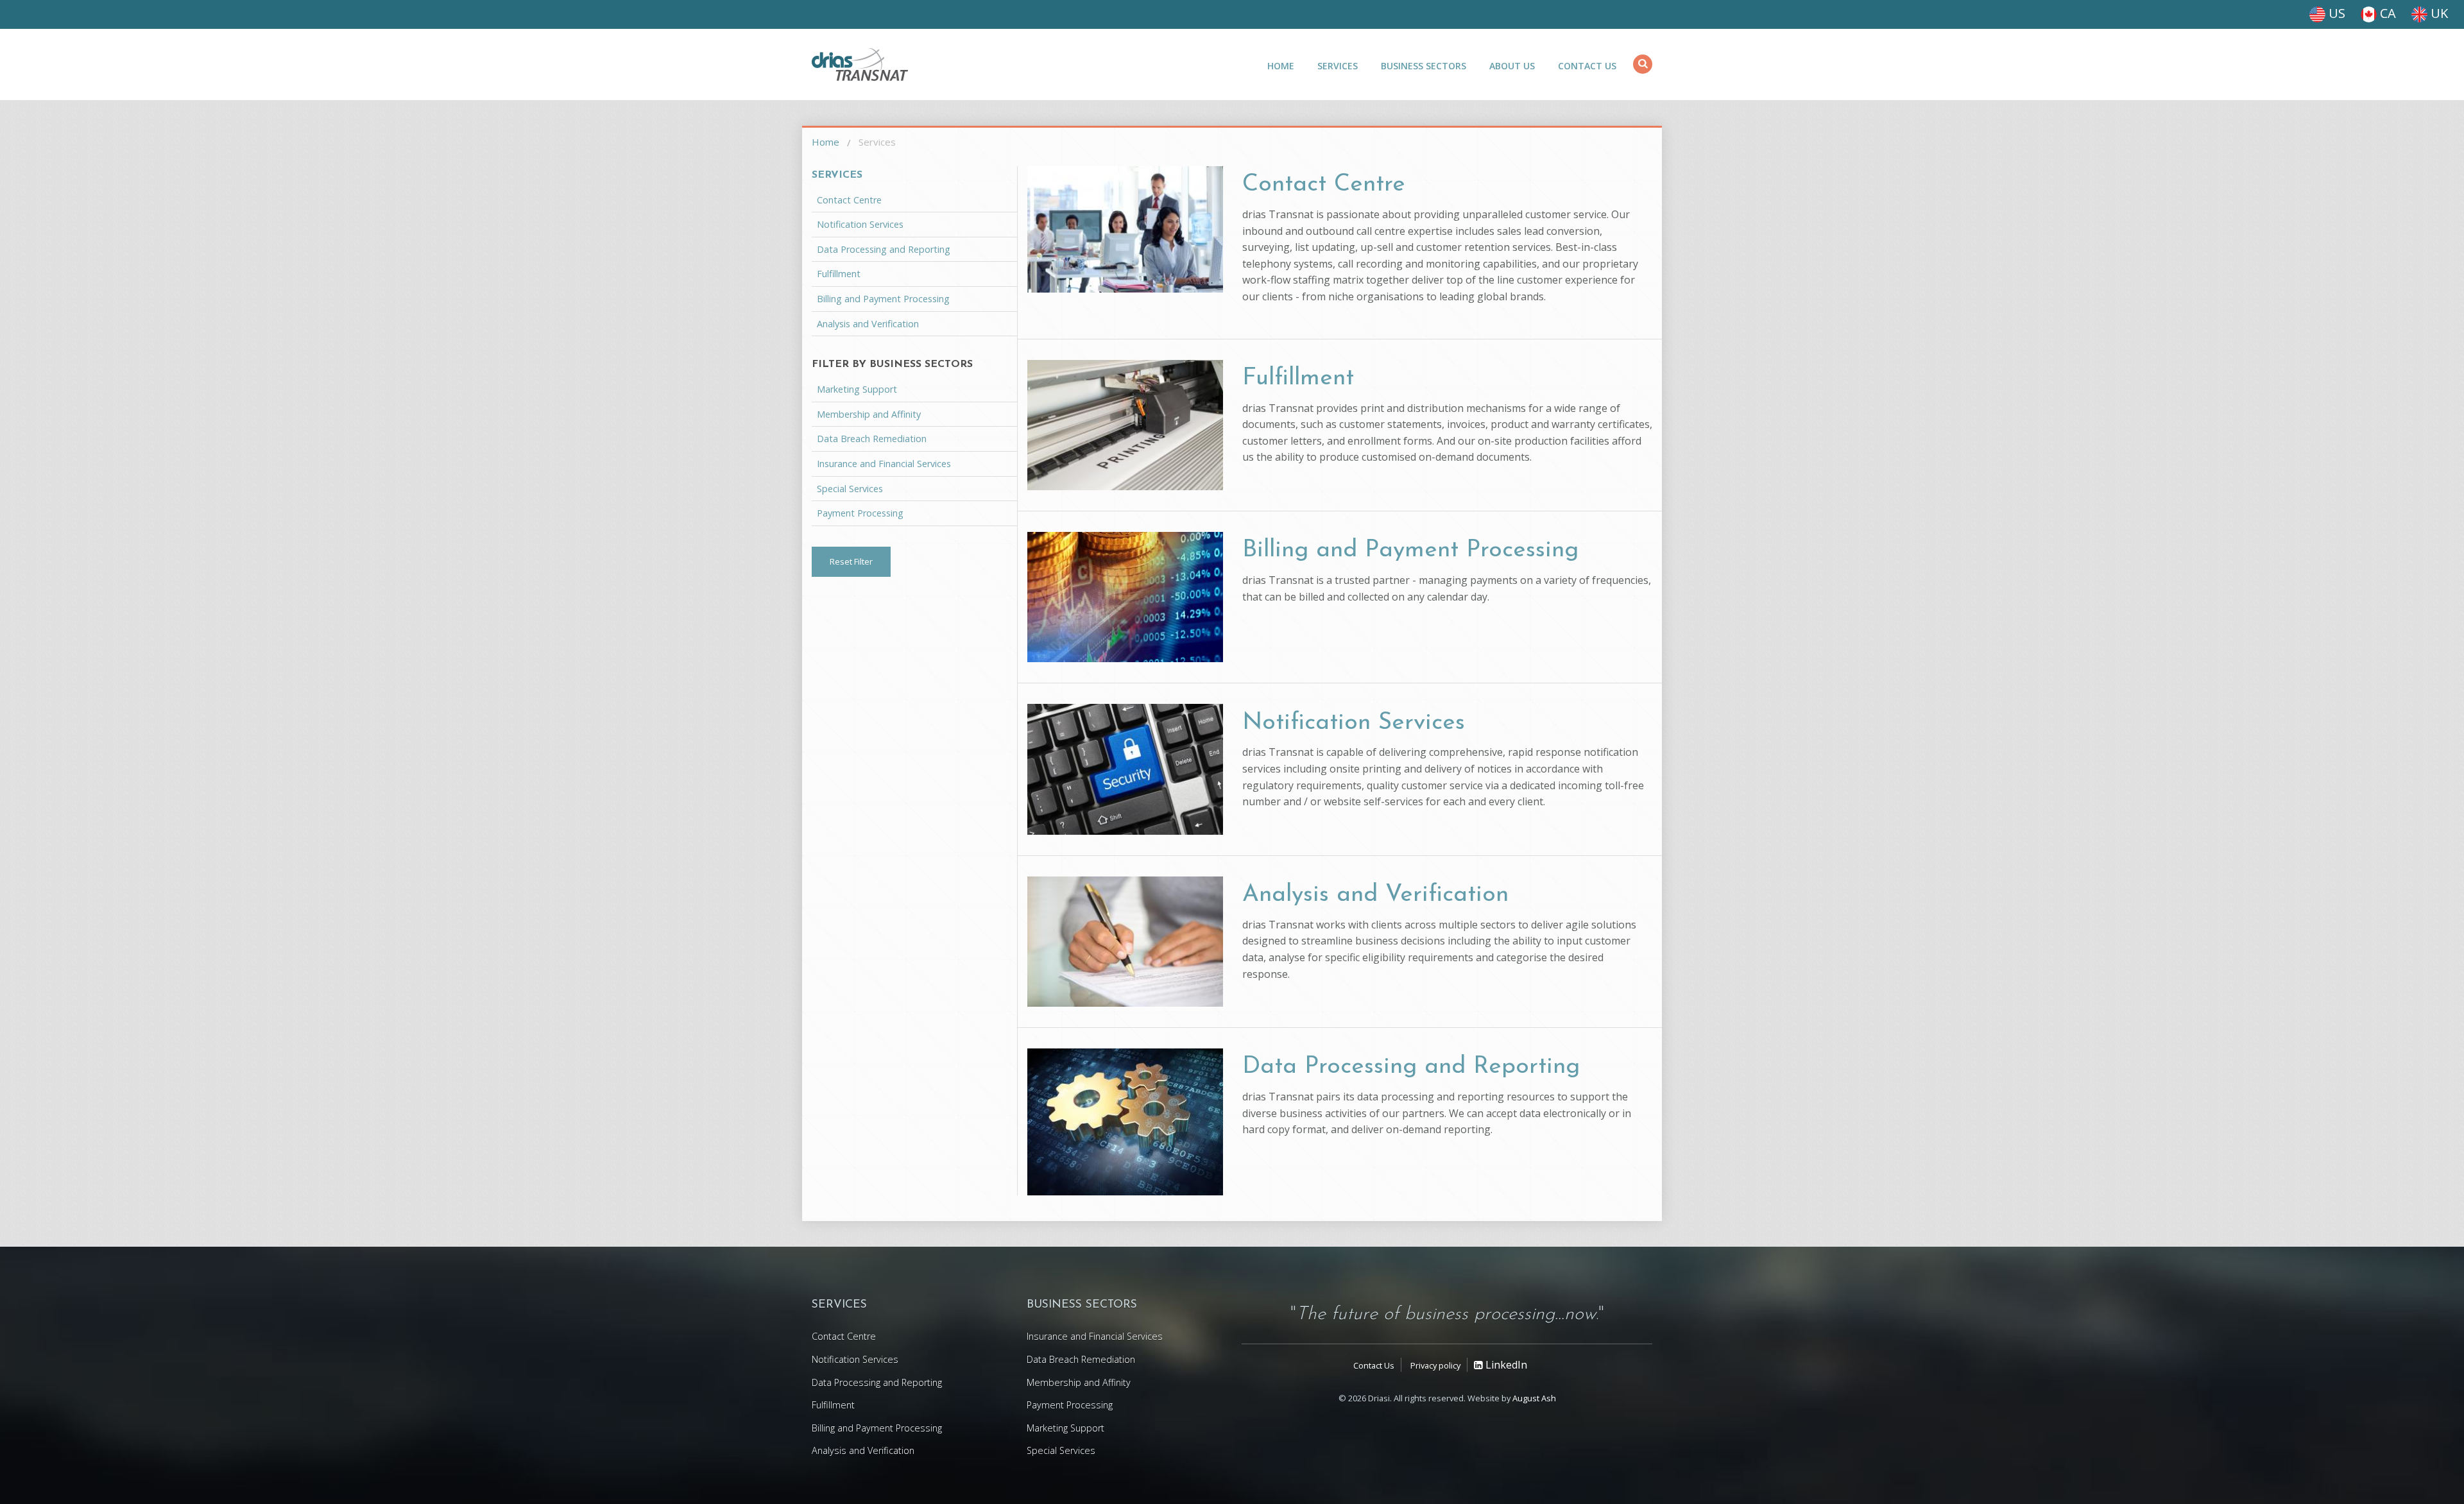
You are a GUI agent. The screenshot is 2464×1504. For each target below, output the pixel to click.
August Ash (1534, 1398)
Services (1338, 66)
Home (1281, 66)
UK (2438, 13)
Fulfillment (1298, 378)
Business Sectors (1424, 66)
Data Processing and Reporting (1411, 1067)
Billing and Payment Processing (1410, 550)
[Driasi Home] (860, 64)
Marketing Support (857, 389)
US (2335, 13)
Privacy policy (1435, 1365)
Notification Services (1354, 723)
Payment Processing (860, 513)
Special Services (850, 489)
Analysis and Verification (1375, 895)
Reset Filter (851, 561)
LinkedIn (1505, 1365)
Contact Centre (1324, 184)
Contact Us (1587, 66)
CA (2386, 13)
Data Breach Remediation (872, 439)
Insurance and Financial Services (884, 464)
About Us (1512, 66)
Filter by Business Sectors (892, 364)
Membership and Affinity (869, 414)
